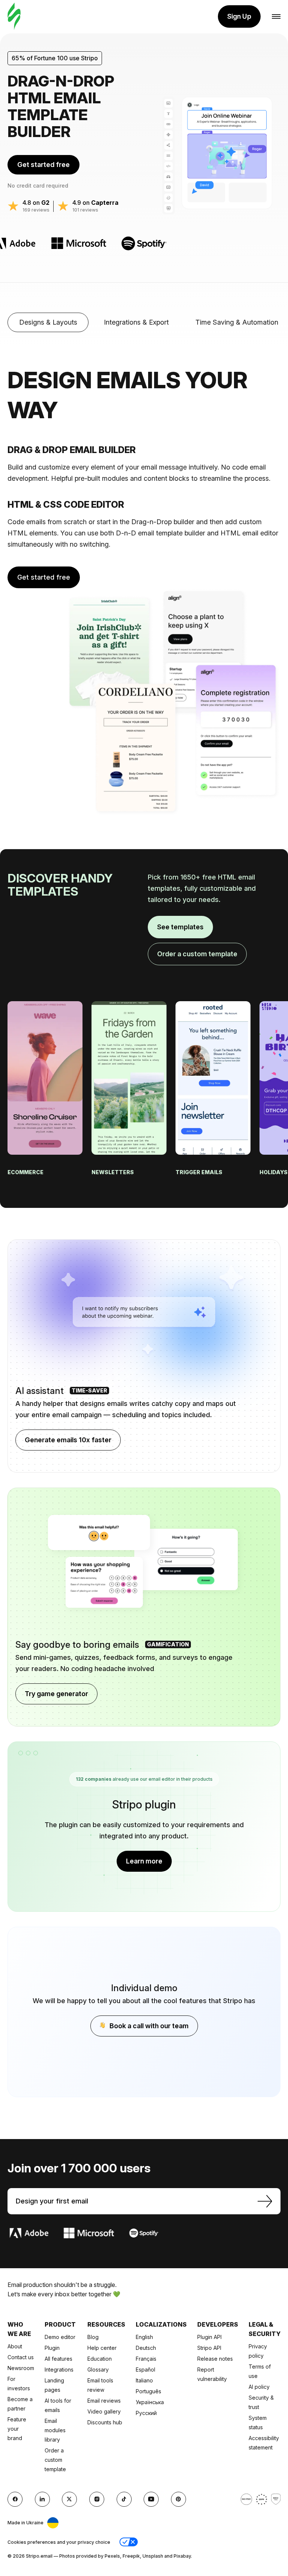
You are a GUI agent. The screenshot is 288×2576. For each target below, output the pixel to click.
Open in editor (45, 1065)
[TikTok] (124, 2499)
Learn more (144, 1861)
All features (58, 2359)
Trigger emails (199, 1172)
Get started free (43, 165)
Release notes (215, 2359)
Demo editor (60, 2337)
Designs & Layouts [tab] (48, 322)
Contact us (21, 2357)
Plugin (52, 2348)
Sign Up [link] (239, 16)
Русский (146, 2413)
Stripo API (209, 2348)
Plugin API (209, 2337)
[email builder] (14, 17)
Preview (45, 1097)
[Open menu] (276, 17)
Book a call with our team (149, 2026)
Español (145, 2370)
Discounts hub (105, 2422)
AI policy (259, 2387)
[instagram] (97, 2499)
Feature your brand (17, 2429)
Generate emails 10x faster (68, 1440)
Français (146, 2359)
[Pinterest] (178, 2499)
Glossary (98, 2370)
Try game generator (56, 1694)
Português (148, 2391)
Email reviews (104, 2401)
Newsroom (21, 2368)
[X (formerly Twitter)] (69, 2499)
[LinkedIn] (42, 2499)
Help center (102, 2348)
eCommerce (26, 1172)
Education (100, 2359)
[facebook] (15, 2499)
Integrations (59, 2370)
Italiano (144, 2380)
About (15, 2346)
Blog (93, 2337)
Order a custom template (197, 954)
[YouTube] (151, 2499)
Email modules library (55, 2430)
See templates (180, 927)
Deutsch (146, 2348)
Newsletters (113, 1172)
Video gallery (104, 2411)
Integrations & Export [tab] (136, 322)
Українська (150, 2402)
